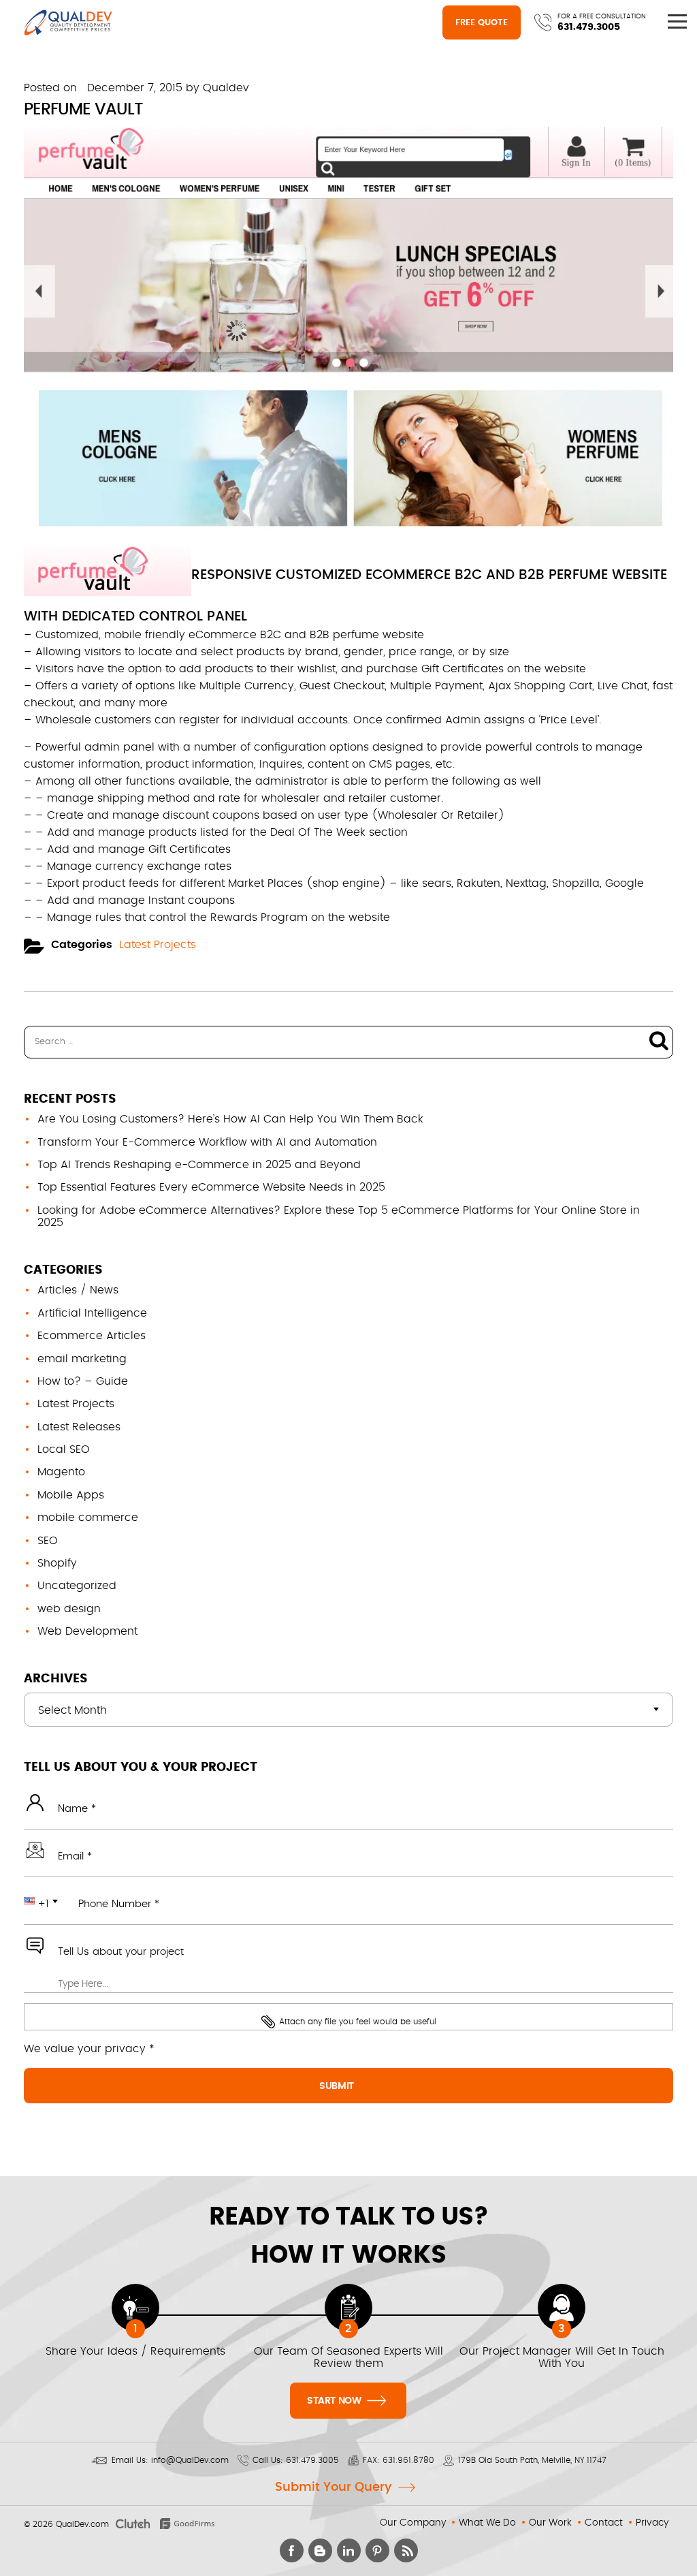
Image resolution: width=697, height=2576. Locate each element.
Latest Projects (158, 945)
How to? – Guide (83, 1381)
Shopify (57, 1563)
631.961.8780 (408, 2460)
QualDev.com (82, 2524)
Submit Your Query (333, 2487)
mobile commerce (88, 1518)
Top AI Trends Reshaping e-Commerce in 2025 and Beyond (199, 1165)
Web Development (87, 1631)
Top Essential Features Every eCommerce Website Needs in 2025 (211, 1187)
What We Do (487, 2523)
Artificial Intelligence (92, 1313)
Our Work (550, 2523)
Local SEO (64, 1449)
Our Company (413, 2523)
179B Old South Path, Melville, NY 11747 (532, 2460)
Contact (604, 2523)
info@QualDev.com (190, 2460)
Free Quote (482, 23)
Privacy (652, 2523)
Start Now (335, 2401)
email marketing (82, 1359)
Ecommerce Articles (92, 1336)
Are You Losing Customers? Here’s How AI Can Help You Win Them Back (230, 1119)
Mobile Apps (71, 1495)
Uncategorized (77, 1586)
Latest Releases (79, 1427)
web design (69, 1609)
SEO (48, 1541)
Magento (61, 1472)
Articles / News (78, 1290)
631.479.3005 (589, 27)
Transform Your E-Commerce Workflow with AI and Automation (207, 1142)
